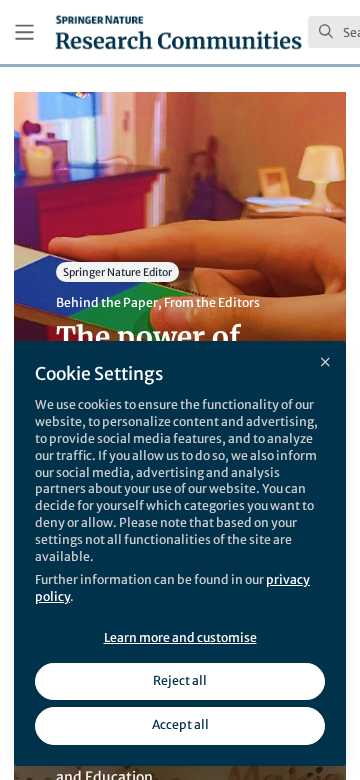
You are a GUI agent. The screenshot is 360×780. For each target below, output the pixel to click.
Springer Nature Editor (117, 271)
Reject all (180, 680)
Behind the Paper (107, 302)
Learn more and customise (180, 637)
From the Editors (212, 302)
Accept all (180, 724)
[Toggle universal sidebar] (24, 32)
